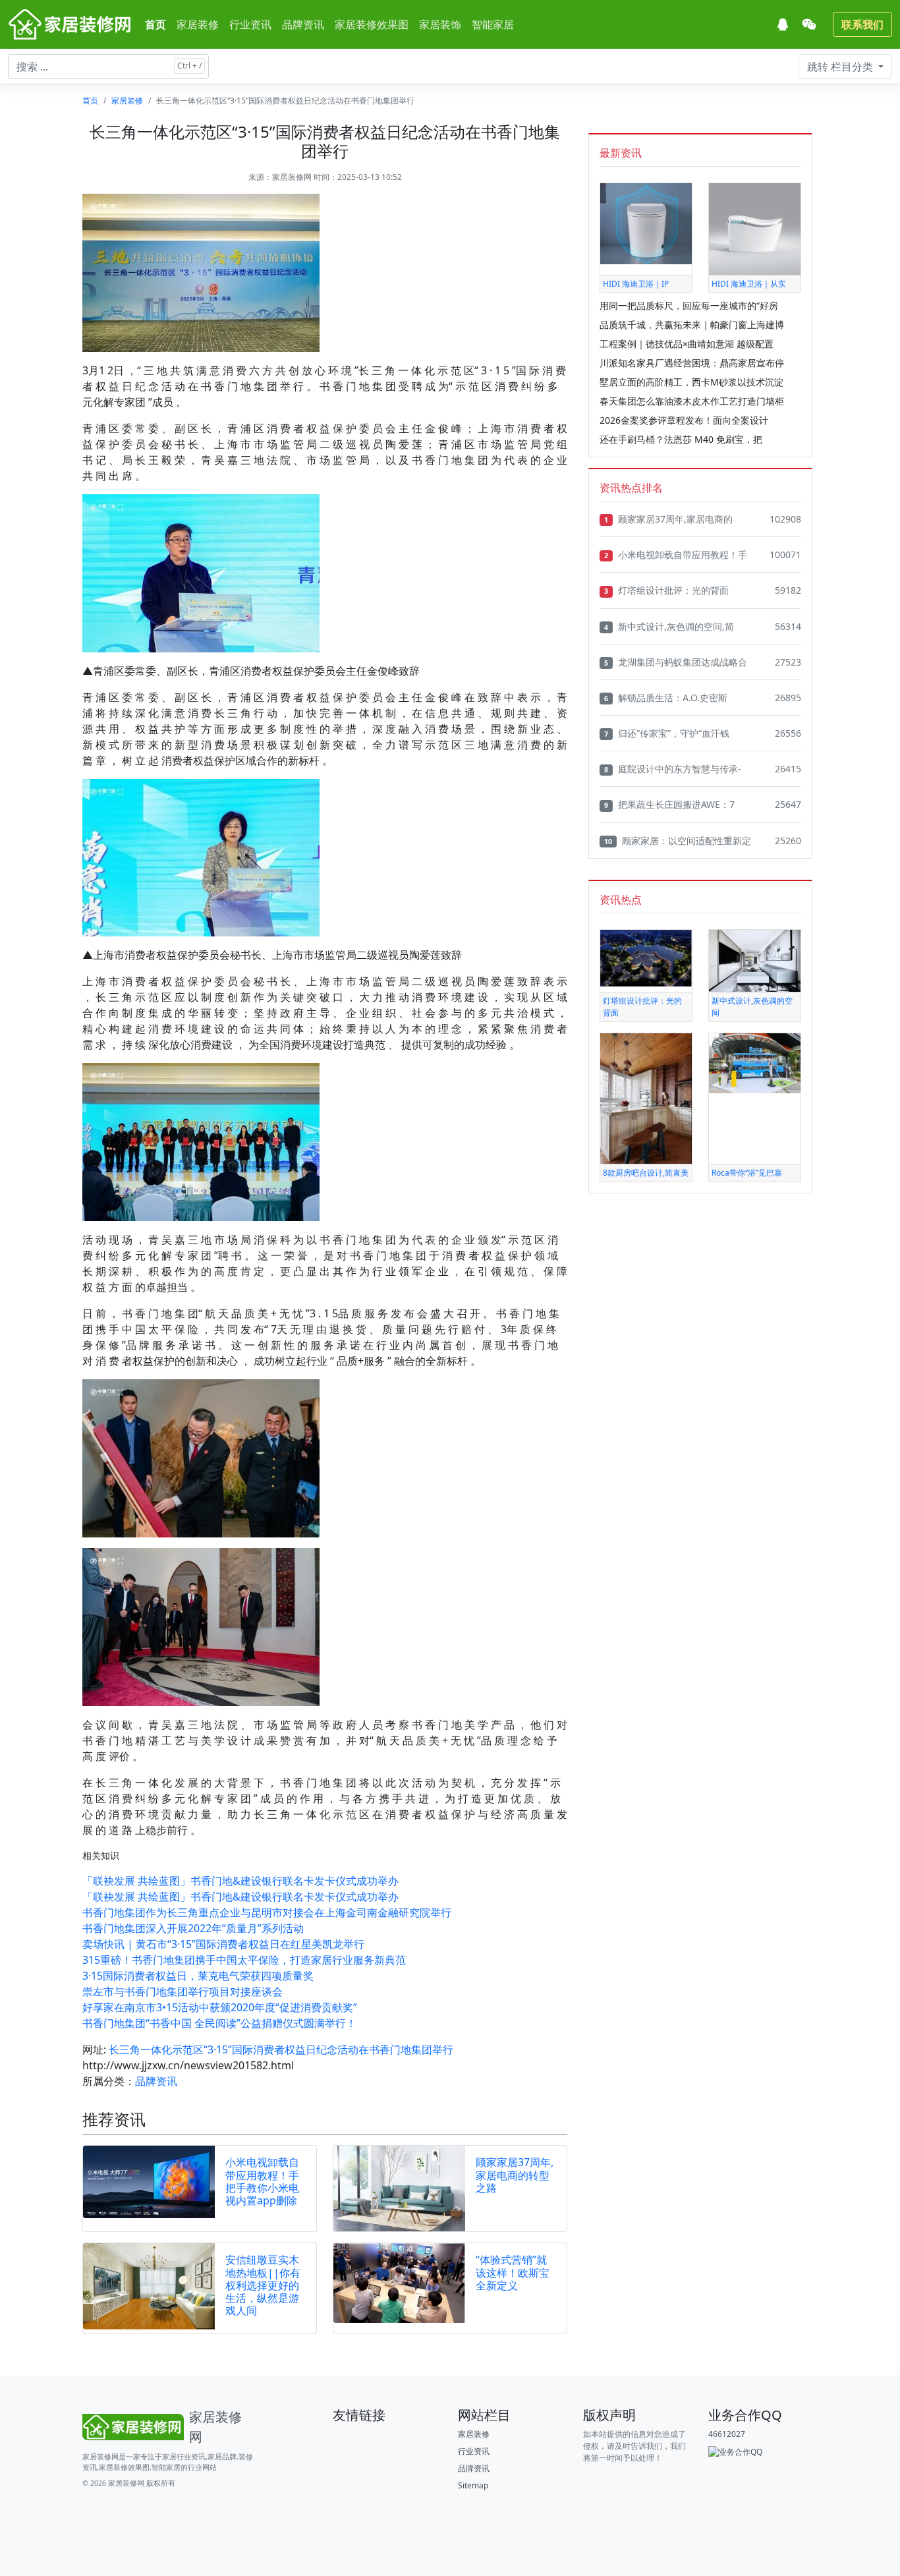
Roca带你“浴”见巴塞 (747, 1173)
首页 (155, 24)
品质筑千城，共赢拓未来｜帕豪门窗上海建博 (692, 325)
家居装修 (198, 24)
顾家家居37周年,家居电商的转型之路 (515, 2175)
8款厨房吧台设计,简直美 (646, 1173)
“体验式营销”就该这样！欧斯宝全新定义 (513, 2272)
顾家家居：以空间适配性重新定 (678, 841)
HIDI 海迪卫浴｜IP (636, 284)
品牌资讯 (303, 24)
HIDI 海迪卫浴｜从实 (749, 284)
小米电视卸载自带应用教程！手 (676, 555)
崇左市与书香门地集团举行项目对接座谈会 (183, 1991)
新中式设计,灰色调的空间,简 (669, 626)
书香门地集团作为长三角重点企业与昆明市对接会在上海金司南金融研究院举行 (267, 1912)
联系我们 (862, 24)
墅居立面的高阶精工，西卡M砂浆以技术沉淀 (691, 382)
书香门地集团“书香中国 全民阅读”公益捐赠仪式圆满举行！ (219, 2023)
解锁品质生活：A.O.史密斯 (666, 698)
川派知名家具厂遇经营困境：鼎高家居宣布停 (692, 363)
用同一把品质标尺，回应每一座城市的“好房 (689, 305)
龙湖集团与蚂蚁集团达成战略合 (676, 662)
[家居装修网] (71, 24)
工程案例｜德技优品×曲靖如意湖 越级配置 (687, 344)
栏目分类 (841, 67)
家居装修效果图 (372, 24)
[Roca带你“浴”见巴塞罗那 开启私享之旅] (755, 1063)
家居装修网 (292, 177)
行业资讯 (250, 24)
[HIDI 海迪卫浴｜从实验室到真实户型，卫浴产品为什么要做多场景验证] (755, 228)
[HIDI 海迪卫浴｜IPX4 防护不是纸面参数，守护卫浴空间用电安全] (646, 223)
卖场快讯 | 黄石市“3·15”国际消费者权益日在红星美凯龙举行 (223, 1944)
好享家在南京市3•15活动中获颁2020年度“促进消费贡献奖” (220, 2007)
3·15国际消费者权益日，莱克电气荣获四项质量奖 (198, 1976)
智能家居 (493, 24)
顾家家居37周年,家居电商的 (668, 519)
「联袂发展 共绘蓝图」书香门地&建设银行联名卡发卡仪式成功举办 (240, 1881)
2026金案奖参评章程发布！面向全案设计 (684, 420)
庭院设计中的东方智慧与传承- (673, 769)
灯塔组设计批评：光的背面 (666, 590)
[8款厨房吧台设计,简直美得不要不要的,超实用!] (646, 1098)
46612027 (727, 2434)
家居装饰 (440, 24)
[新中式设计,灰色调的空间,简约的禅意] (755, 960)
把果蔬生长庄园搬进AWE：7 (669, 804)
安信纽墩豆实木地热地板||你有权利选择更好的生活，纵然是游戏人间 (263, 2285)
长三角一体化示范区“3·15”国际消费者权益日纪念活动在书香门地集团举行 (281, 2049)
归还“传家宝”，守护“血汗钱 (667, 733)
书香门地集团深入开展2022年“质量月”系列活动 (193, 1928)
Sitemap (473, 2485)
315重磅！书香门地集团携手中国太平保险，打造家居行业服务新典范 (244, 1960)
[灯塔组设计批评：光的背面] (646, 957)
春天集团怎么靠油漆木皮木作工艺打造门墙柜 (692, 401)
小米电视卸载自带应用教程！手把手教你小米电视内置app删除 (262, 2181)
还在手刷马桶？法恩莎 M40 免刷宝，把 (681, 439)
